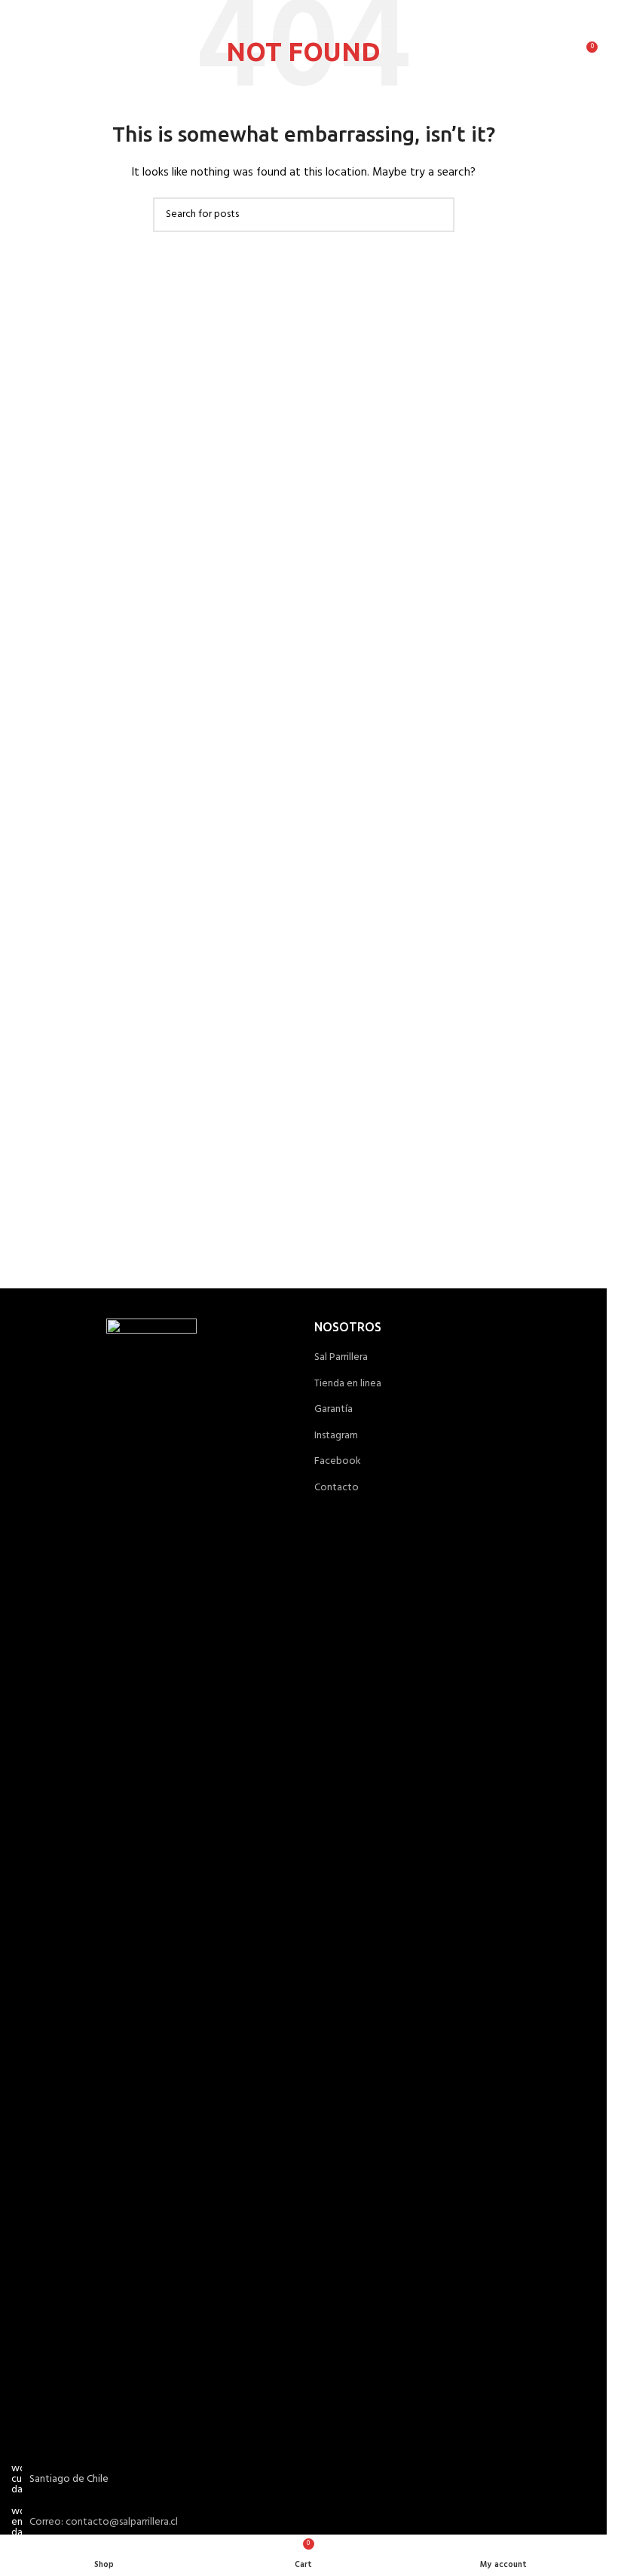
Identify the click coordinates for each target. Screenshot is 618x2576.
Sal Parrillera (341, 1358)
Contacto (337, 1488)
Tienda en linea (348, 1384)
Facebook (338, 1462)
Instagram (336, 1436)
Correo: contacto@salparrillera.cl (104, 2522)
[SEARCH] (437, 215)
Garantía (333, 1410)
